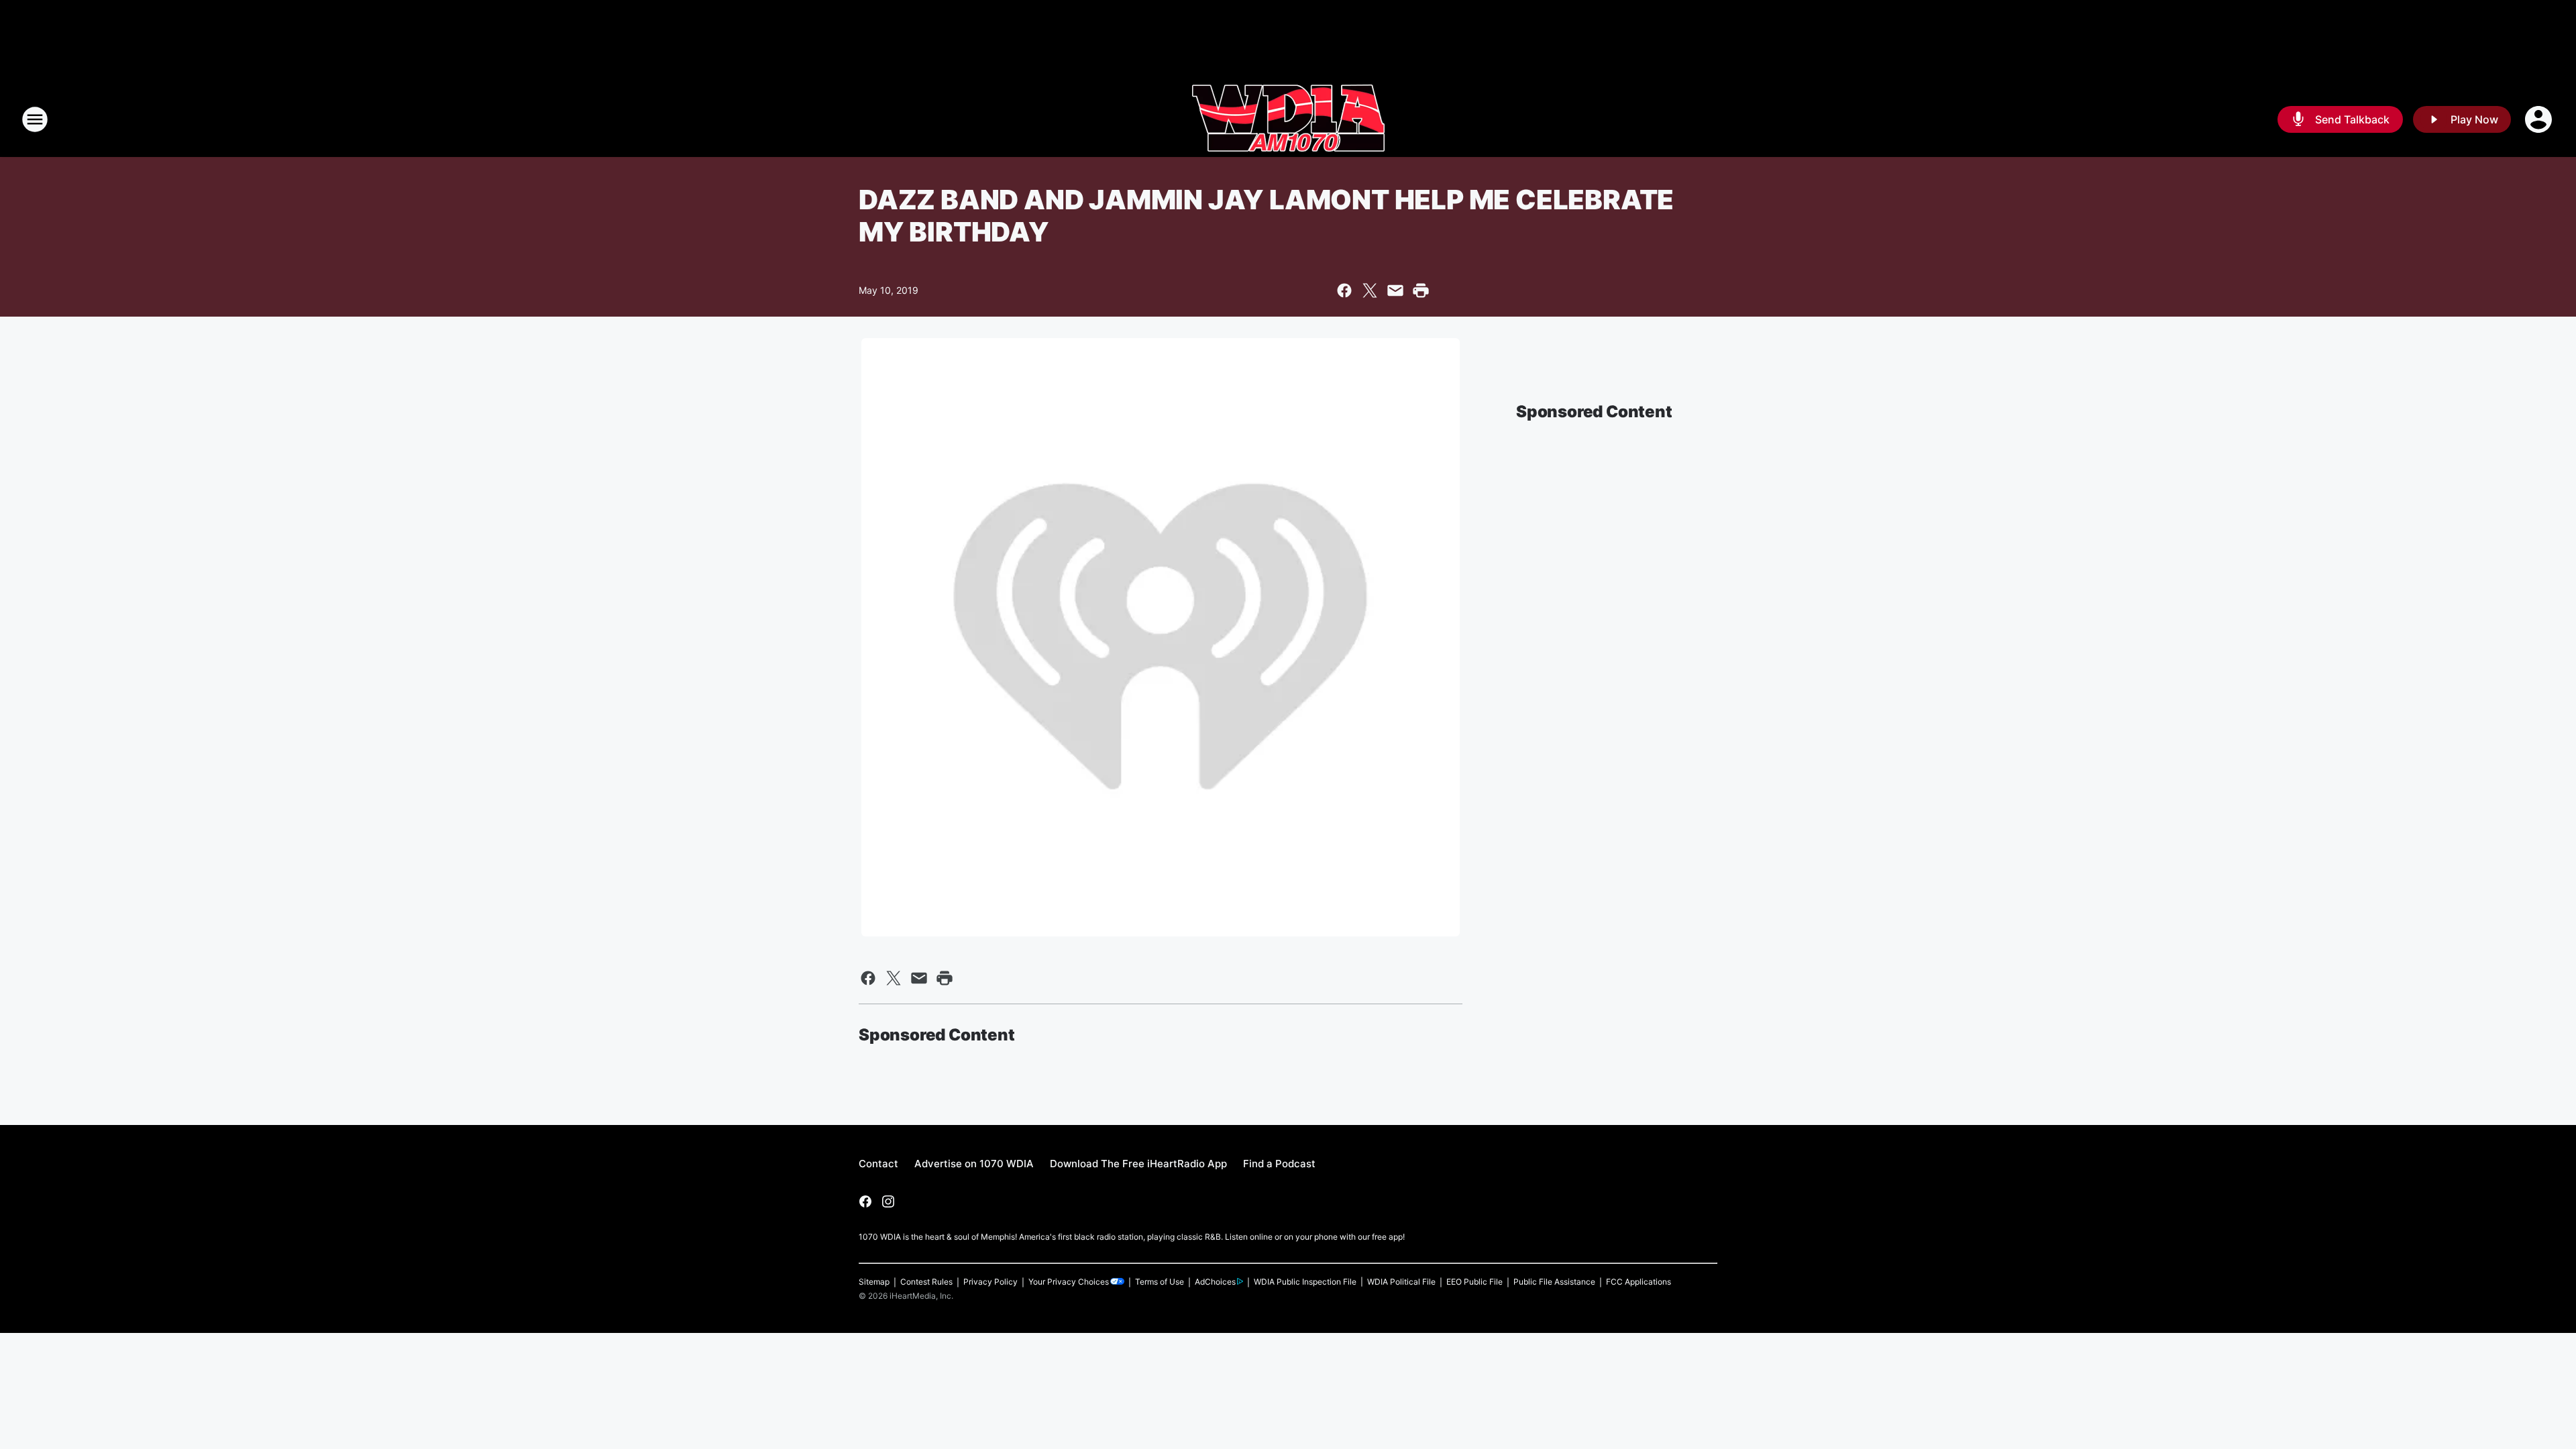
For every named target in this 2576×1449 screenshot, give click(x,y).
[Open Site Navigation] (35, 119)
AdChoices (1215, 1282)
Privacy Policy (990, 1282)
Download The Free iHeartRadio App (1138, 1164)
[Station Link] (1288, 119)
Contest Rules (926, 1282)
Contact (878, 1164)
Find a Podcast (1279, 1164)
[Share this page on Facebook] (1344, 290)
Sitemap (874, 1282)
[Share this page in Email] (1395, 290)
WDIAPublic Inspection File (1305, 1282)
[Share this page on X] (1370, 290)
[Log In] (2540, 119)
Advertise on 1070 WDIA (974, 1164)
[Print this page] (1421, 290)
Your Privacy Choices (1069, 1282)
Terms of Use (1160, 1282)
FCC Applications (1639, 1282)
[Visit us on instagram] (888, 1201)
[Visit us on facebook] (865, 1201)
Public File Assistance (1554, 1282)
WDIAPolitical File (1401, 1282)
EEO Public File (1474, 1282)
